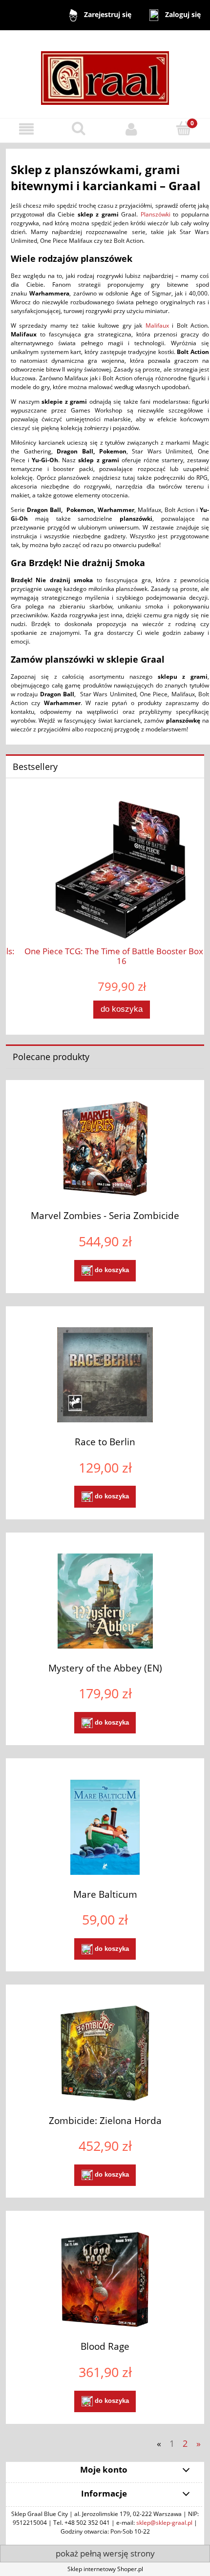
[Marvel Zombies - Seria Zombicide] (105, 1149)
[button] (26, 129)
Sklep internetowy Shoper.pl (105, 2569)
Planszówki (156, 214)
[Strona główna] (105, 73)
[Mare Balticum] (105, 1827)
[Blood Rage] (105, 2279)
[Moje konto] (131, 129)
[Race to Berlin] (105, 1375)
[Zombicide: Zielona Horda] (105, 2053)
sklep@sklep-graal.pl (164, 2523)
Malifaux (157, 325)
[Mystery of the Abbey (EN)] (105, 1601)
